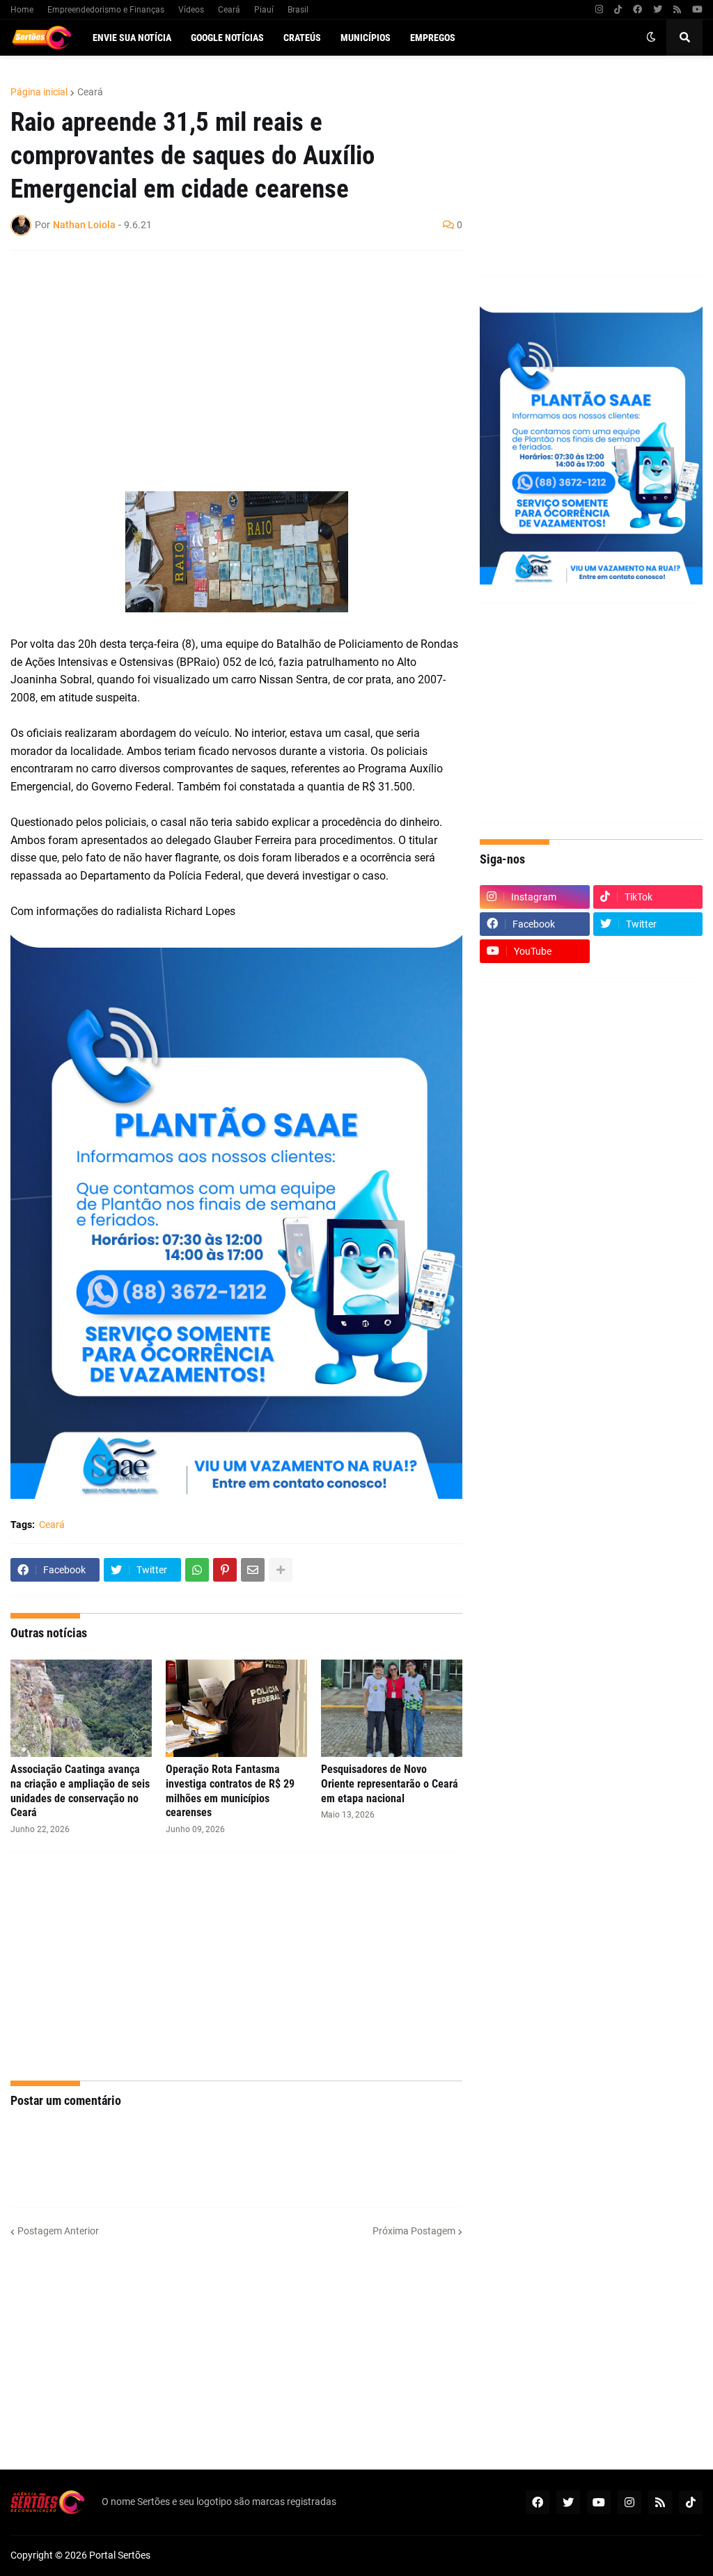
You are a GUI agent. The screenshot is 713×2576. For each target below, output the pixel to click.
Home (22, 10)
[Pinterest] (225, 1570)
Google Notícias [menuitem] (227, 38)
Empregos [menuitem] (433, 38)
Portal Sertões (120, 2555)
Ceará (229, 10)
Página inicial (39, 92)
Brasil (298, 10)
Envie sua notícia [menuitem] (132, 38)
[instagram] (599, 10)
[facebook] (637, 10)
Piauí (264, 10)
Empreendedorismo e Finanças (106, 10)
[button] (651, 38)
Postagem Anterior (58, 2231)
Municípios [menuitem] (366, 38)
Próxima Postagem (414, 2231)
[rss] (677, 10)
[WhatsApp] (197, 1570)
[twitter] (658, 10)
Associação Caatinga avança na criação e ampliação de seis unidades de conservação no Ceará (80, 1791)
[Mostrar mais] (281, 1570)
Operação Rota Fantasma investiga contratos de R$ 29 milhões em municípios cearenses (230, 1791)
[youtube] (697, 10)
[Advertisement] (222, 362)
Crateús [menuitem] (302, 38)
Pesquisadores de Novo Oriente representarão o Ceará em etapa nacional (390, 1784)
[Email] (253, 1570)
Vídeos (191, 10)
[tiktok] (618, 10)
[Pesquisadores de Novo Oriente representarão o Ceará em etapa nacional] (392, 1708)
